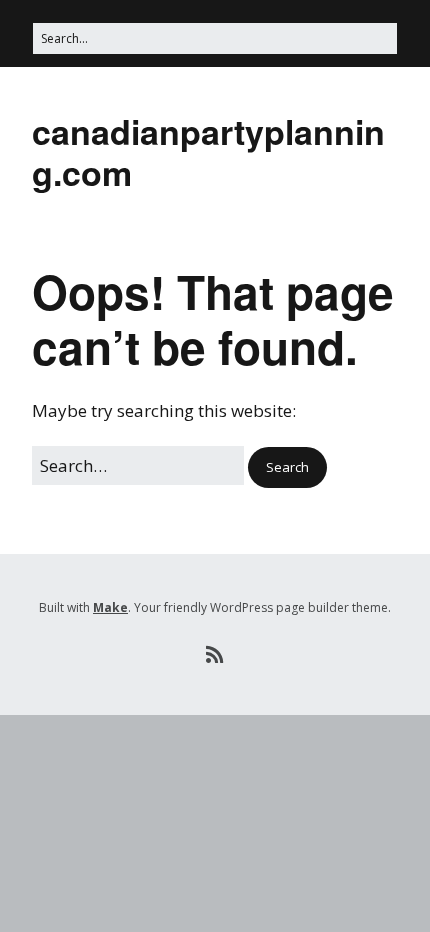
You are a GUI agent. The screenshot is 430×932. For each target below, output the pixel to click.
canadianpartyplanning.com (208, 151)
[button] (287, 467)
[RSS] (215, 655)
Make (110, 607)
